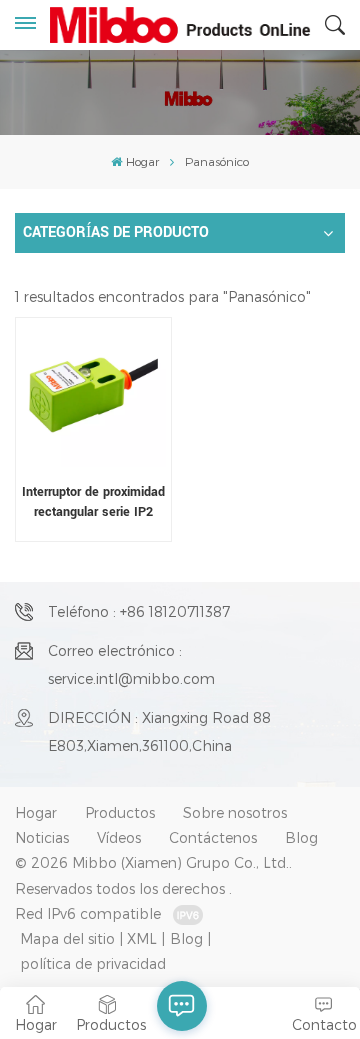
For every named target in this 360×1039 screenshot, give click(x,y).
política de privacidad (93, 963)
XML (142, 938)
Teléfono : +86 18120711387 (139, 611)
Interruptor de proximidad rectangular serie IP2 (93, 501)
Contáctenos (213, 837)
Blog (301, 837)
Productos (120, 812)
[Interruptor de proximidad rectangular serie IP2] (93, 395)
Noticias (42, 837)
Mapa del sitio (67, 938)
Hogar (142, 161)
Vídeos (119, 837)
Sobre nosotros (235, 812)
